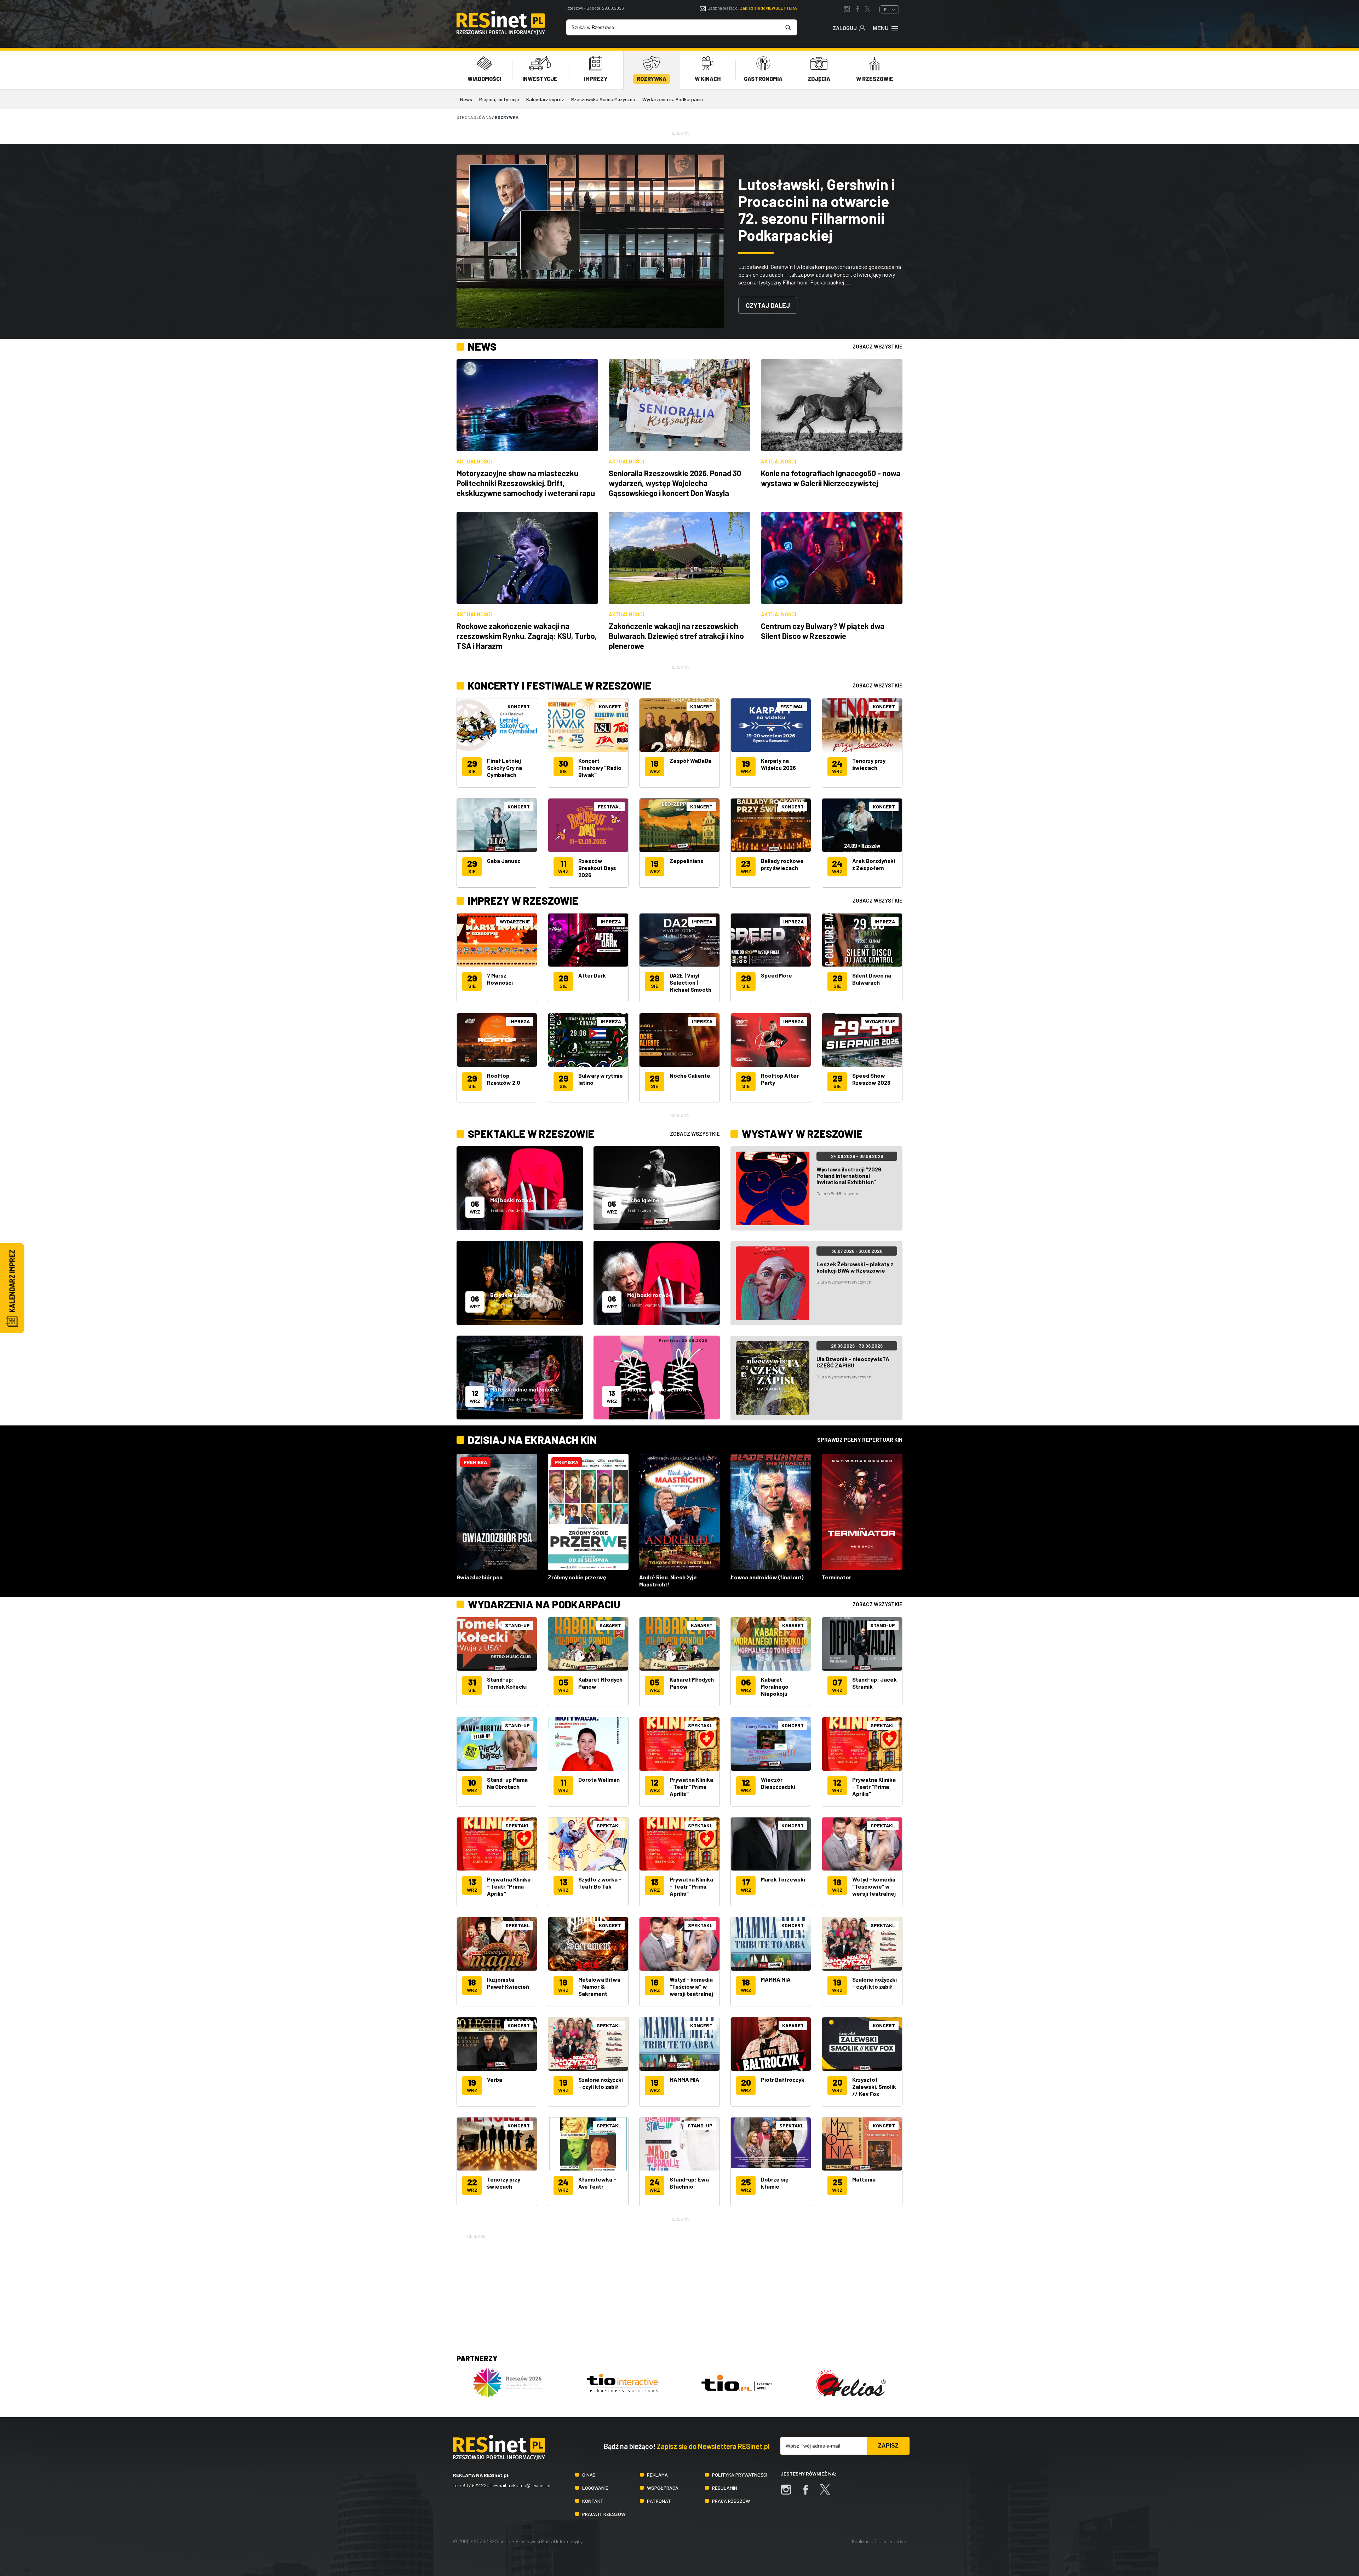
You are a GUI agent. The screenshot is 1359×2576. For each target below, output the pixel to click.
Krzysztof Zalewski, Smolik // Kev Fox (874, 2087)
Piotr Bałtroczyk (783, 2079)
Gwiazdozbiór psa (480, 1577)
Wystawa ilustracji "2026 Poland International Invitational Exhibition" (849, 1175)
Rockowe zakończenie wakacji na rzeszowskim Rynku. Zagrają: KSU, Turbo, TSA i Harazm (527, 636)
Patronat (659, 2501)
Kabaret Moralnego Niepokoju (775, 1686)
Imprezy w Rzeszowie (523, 900)
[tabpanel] (679, 241)
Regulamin (725, 2488)
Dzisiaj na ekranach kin (532, 1440)
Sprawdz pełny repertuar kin (860, 1440)
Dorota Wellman (599, 1779)
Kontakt (593, 2501)
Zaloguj (845, 28)
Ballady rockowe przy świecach (782, 864)
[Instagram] (790, 2493)
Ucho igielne (643, 1200)
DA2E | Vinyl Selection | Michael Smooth (690, 982)
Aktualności (474, 461)
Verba (495, 2079)
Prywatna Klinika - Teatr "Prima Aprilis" (691, 1787)
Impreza (520, 1021)
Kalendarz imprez (545, 99)
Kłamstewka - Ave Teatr (597, 2183)
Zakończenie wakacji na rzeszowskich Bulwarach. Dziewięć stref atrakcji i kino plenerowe (676, 636)
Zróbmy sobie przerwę (577, 1577)
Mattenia (864, 2179)
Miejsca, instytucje (499, 99)
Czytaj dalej (768, 305)
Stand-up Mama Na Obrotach (507, 1783)
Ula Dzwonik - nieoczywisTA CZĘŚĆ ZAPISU (853, 1362)
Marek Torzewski (783, 1879)
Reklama (657, 2475)
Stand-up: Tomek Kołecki (507, 1683)
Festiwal (609, 806)
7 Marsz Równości (500, 979)
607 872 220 (476, 2485)
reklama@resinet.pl (530, 2485)
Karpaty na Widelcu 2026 (778, 764)
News (466, 99)
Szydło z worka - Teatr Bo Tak (600, 1883)
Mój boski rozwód (513, 1200)
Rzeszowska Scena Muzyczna (603, 99)
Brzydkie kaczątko (514, 1295)
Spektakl (700, 1725)
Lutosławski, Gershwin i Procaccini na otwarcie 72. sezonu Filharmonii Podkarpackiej (817, 209)
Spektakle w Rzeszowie (531, 1134)
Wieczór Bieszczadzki (778, 1783)
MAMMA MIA (776, 1979)
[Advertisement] (679, 2289)
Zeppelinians (687, 861)
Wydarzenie (515, 921)
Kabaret (610, 1625)
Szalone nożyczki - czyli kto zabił (875, 1983)
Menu (881, 28)
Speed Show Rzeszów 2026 (871, 1079)
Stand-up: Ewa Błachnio (689, 2183)
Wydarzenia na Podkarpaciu (673, 99)
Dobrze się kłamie (775, 2183)
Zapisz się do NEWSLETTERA (769, 8)
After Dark (592, 975)
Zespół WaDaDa (690, 760)
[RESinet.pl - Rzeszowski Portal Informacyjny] (501, 33)
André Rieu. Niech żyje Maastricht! (668, 1581)
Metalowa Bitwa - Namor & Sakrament (599, 1986)
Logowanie (595, 2488)
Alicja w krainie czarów (657, 1389)
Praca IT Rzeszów (604, 2514)
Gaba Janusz (504, 861)
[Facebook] (809, 2493)
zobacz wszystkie (878, 346)
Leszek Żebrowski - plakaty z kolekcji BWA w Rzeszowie (855, 1267)
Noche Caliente (690, 1075)
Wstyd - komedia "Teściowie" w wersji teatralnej (874, 1886)
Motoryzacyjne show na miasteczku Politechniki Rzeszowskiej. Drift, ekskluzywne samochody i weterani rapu (526, 483)
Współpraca (663, 2488)
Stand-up (517, 1625)
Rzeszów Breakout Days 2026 (597, 868)
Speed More (776, 975)
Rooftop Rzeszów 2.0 (504, 1079)
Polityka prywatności (740, 2475)
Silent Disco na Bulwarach (872, 979)
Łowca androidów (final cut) (767, 1577)
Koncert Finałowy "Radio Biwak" (600, 768)
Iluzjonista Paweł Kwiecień (508, 1983)
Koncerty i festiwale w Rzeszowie (560, 685)
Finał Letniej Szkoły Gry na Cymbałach (504, 768)
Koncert (519, 706)
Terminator (836, 1577)
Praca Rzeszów (731, 2501)
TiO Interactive (890, 2541)
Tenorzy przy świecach (869, 764)
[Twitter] (828, 2493)
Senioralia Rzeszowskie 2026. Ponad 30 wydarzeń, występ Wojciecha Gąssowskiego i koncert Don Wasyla (675, 483)
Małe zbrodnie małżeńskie (525, 1389)
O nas (589, 2475)
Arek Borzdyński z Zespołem (874, 864)
